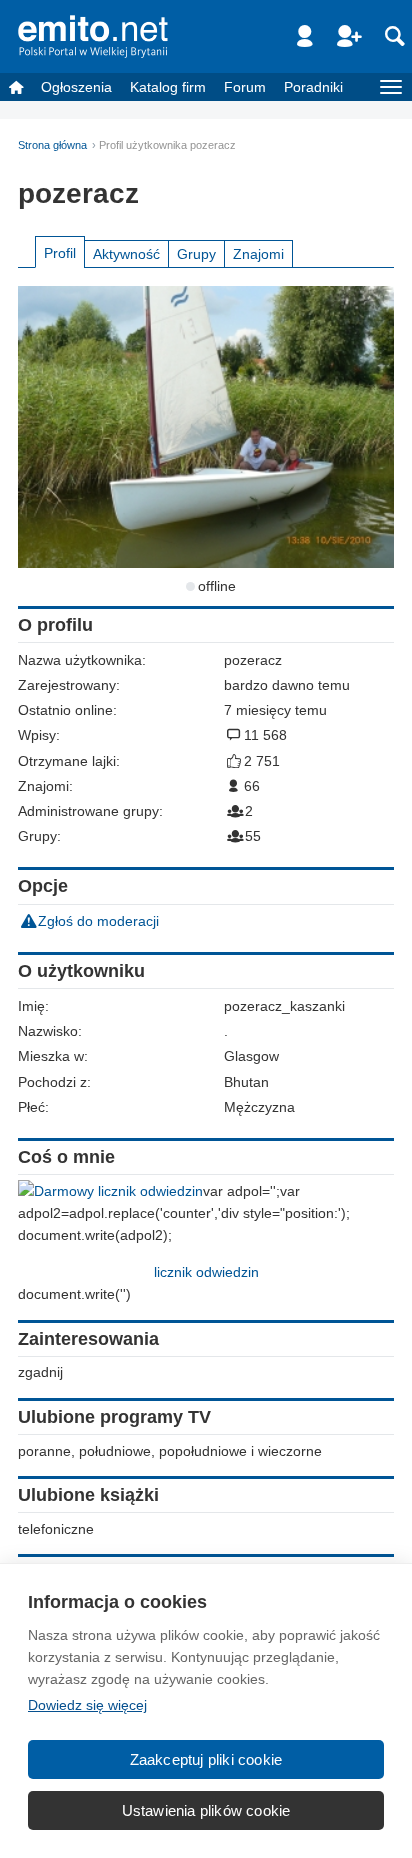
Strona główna (52, 145)
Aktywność (126, 254)
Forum (245, 87)
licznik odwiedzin (206, 1272)
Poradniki (313, 87)
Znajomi (258, 254)
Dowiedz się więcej (87, 1705)
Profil (60, 253)
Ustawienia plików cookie (206, 1810)
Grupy (196, 254)
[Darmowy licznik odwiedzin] (110, 1191)
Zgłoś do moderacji (98, 921)
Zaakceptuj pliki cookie (206, 1759)
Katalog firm (168, 87)
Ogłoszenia (76, 87)
